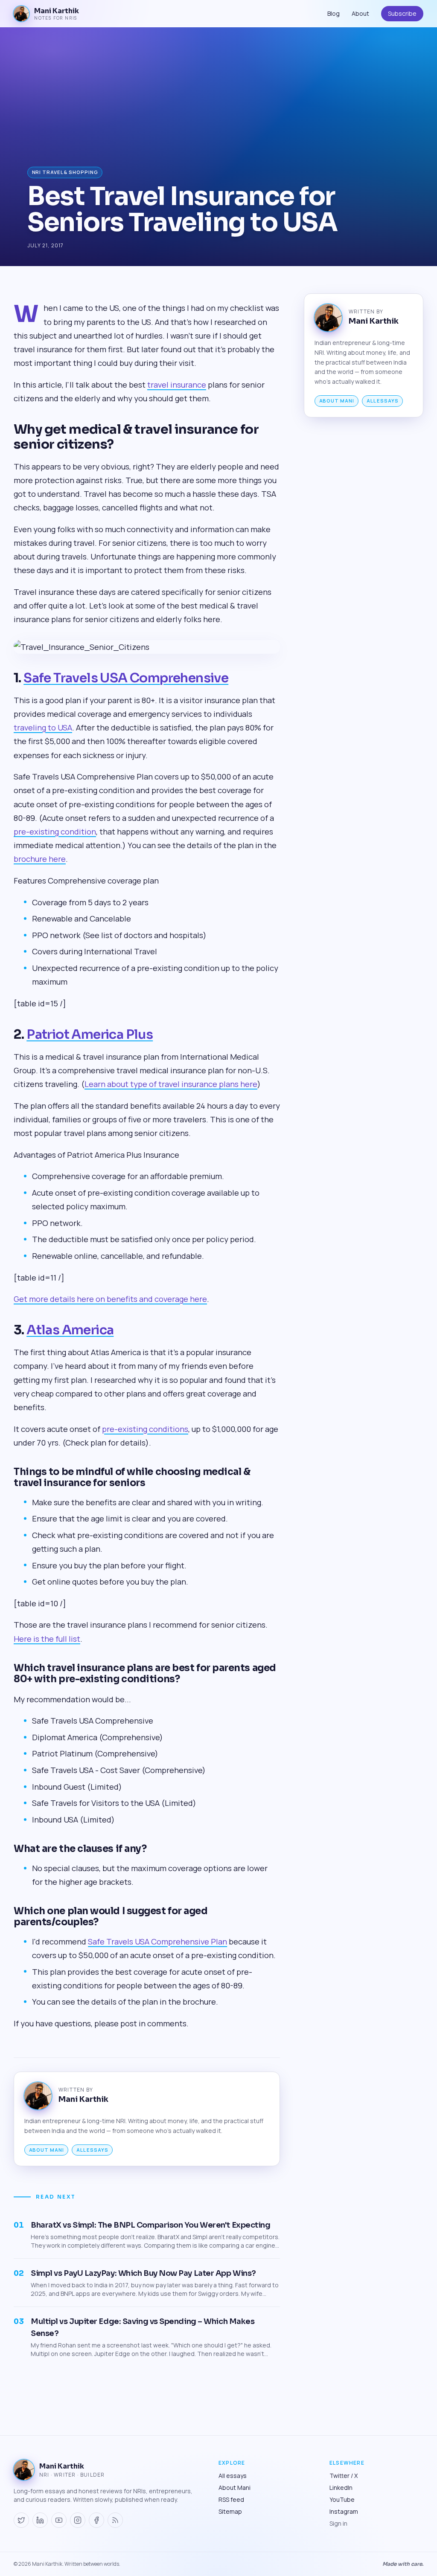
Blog (334, 13)
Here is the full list (47, 1639)
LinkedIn (341, 2488)
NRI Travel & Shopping (65, 172)
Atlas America (70, 1330)
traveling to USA (43, 727)
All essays (92, 2150)
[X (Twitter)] (21, 2520)
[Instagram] (78, 2520)
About (360, 13)
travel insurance (177, 385)
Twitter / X (344, 2476)
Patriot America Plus (90, 1034)
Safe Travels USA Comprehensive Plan (157, 1941)
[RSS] (115, 2520)
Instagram (344, 2511)
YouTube (342, 2499)
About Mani (47, 2150)
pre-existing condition (55, 832)
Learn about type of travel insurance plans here (171, 1084)
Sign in (338, 2523)
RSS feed (231, 2499)
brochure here (40, 859)
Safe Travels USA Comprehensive (126, 678)
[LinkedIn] (40, 2520)
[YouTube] (59, 2520)
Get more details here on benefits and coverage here (110, 1299)
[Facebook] (96, 2520)
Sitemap (230, 2511)
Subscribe (402, 13)
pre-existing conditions (145, 1429)
